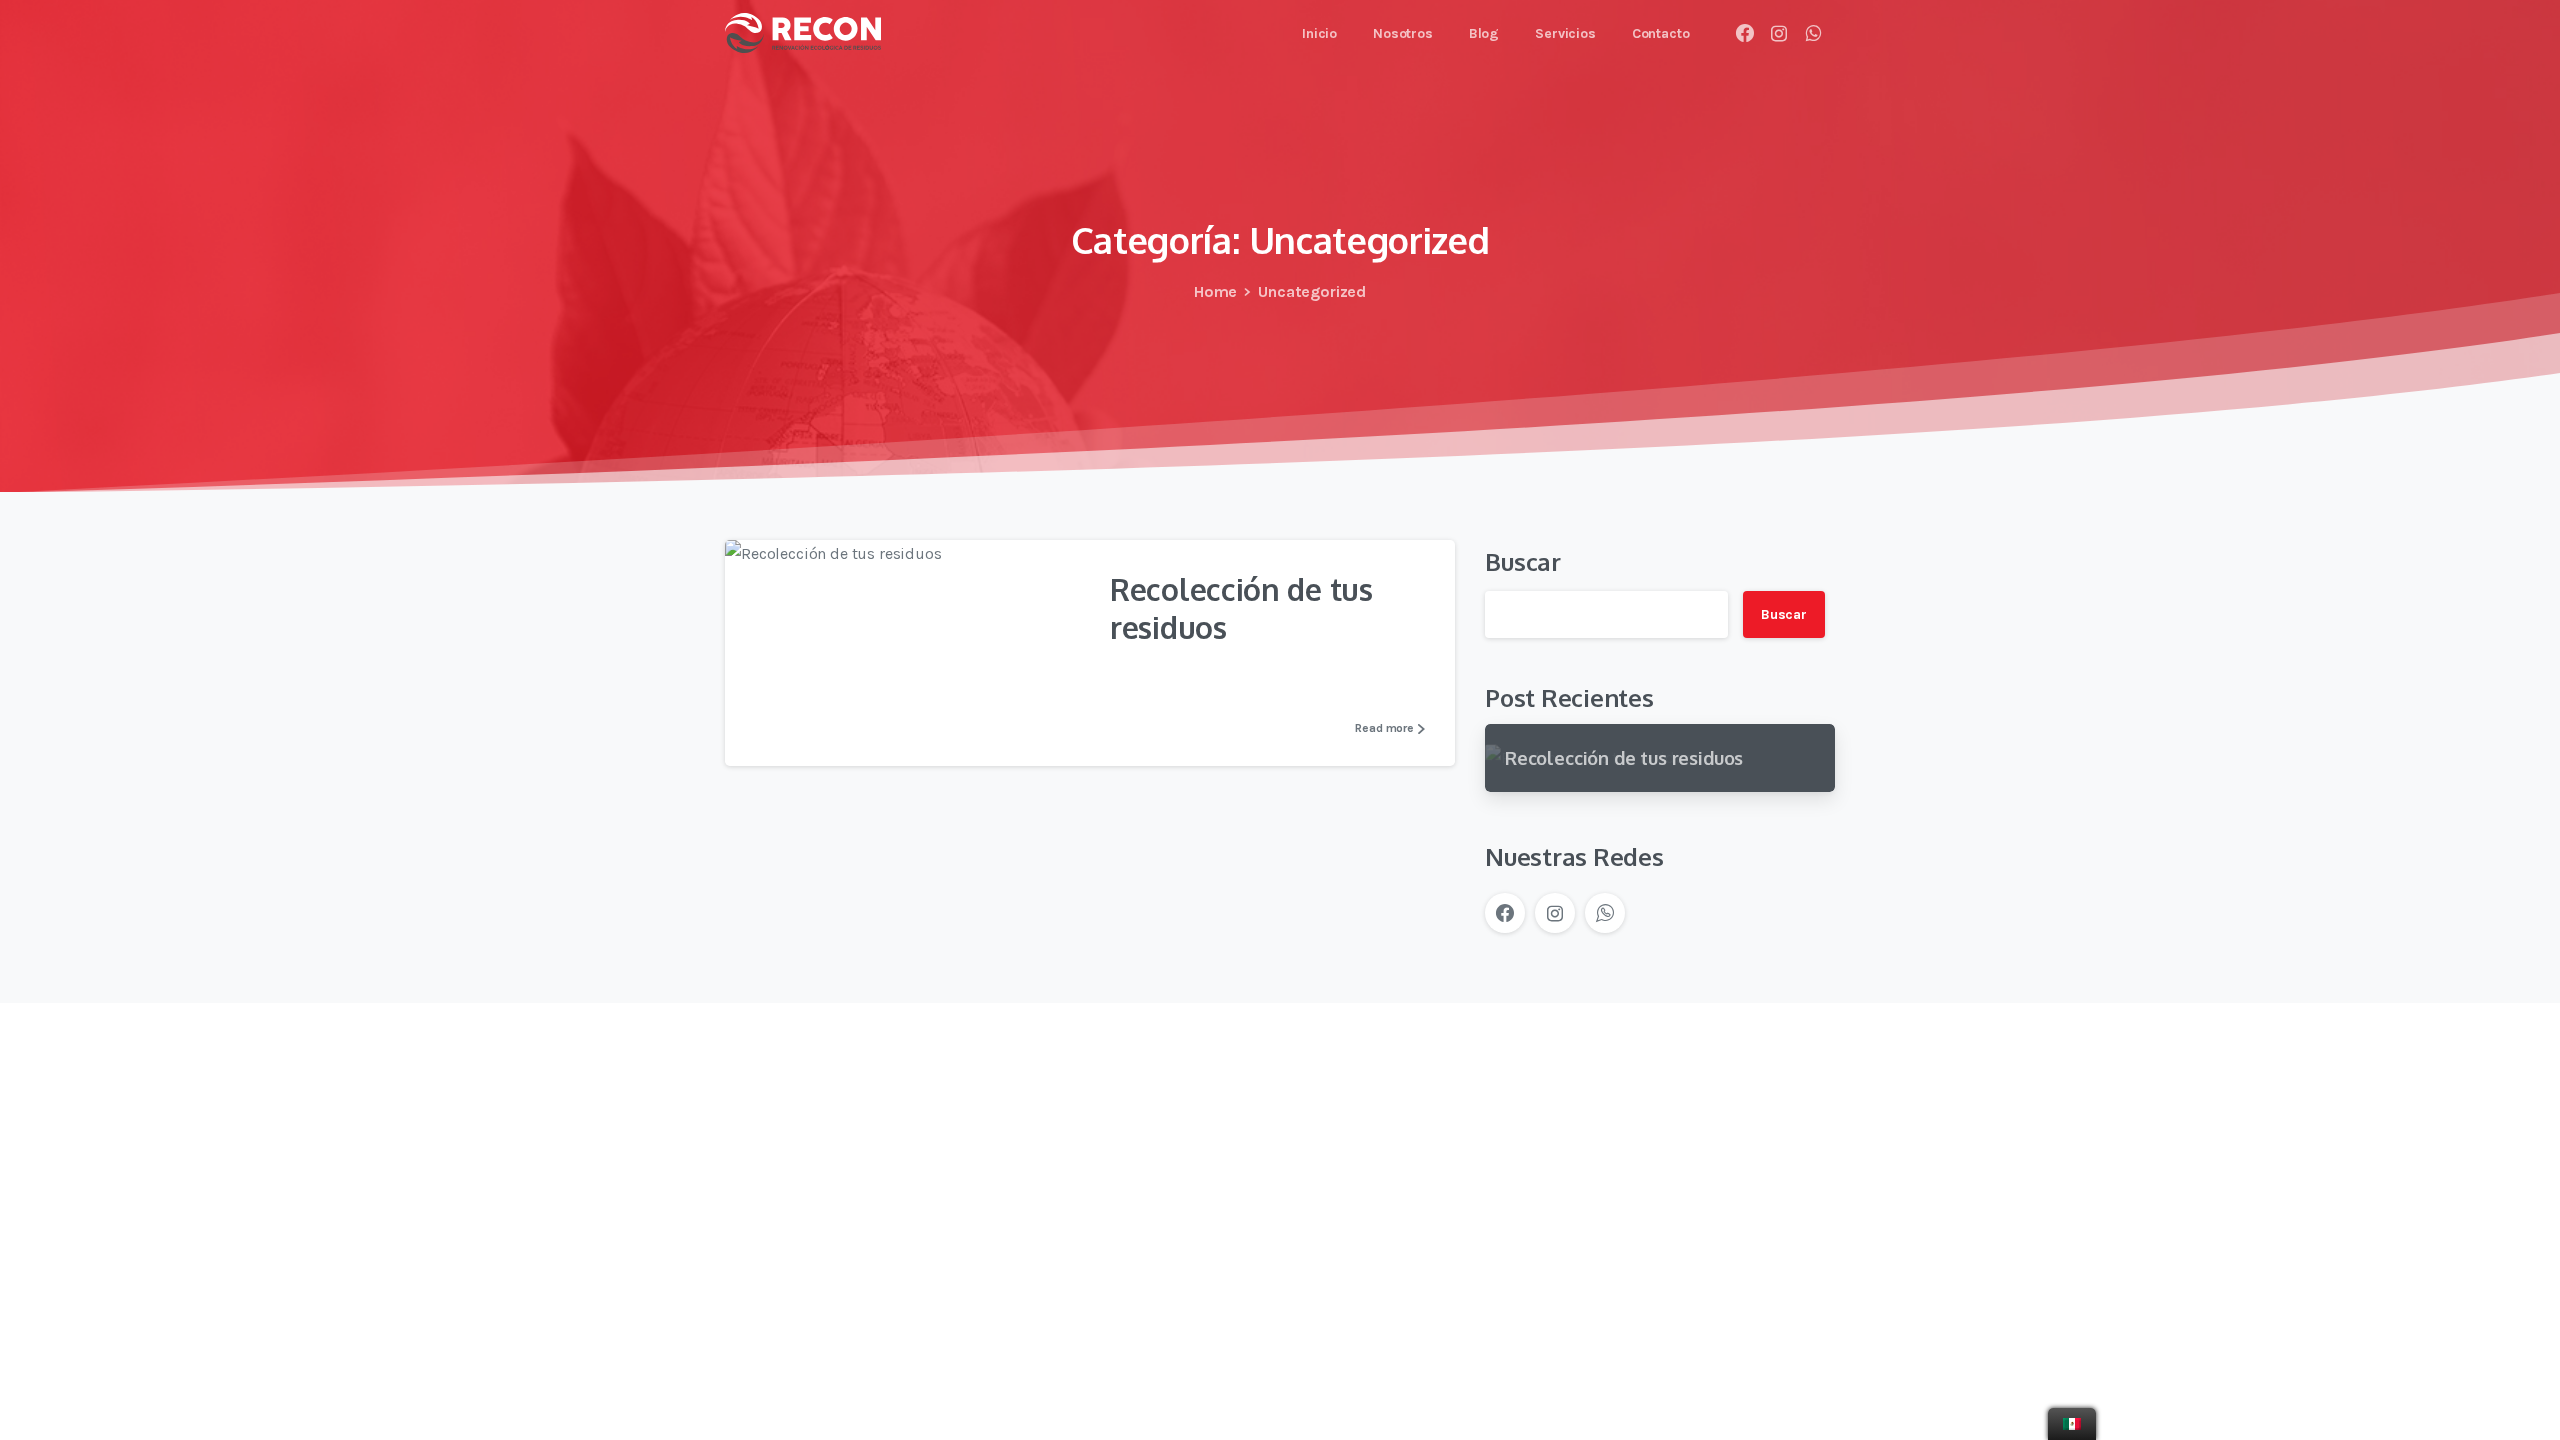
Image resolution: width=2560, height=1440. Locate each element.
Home (1215, 291)
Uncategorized (1312, 291)
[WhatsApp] (1813, 33)
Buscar (1523, 561)
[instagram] (1779, 33)
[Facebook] (1745, 33)
